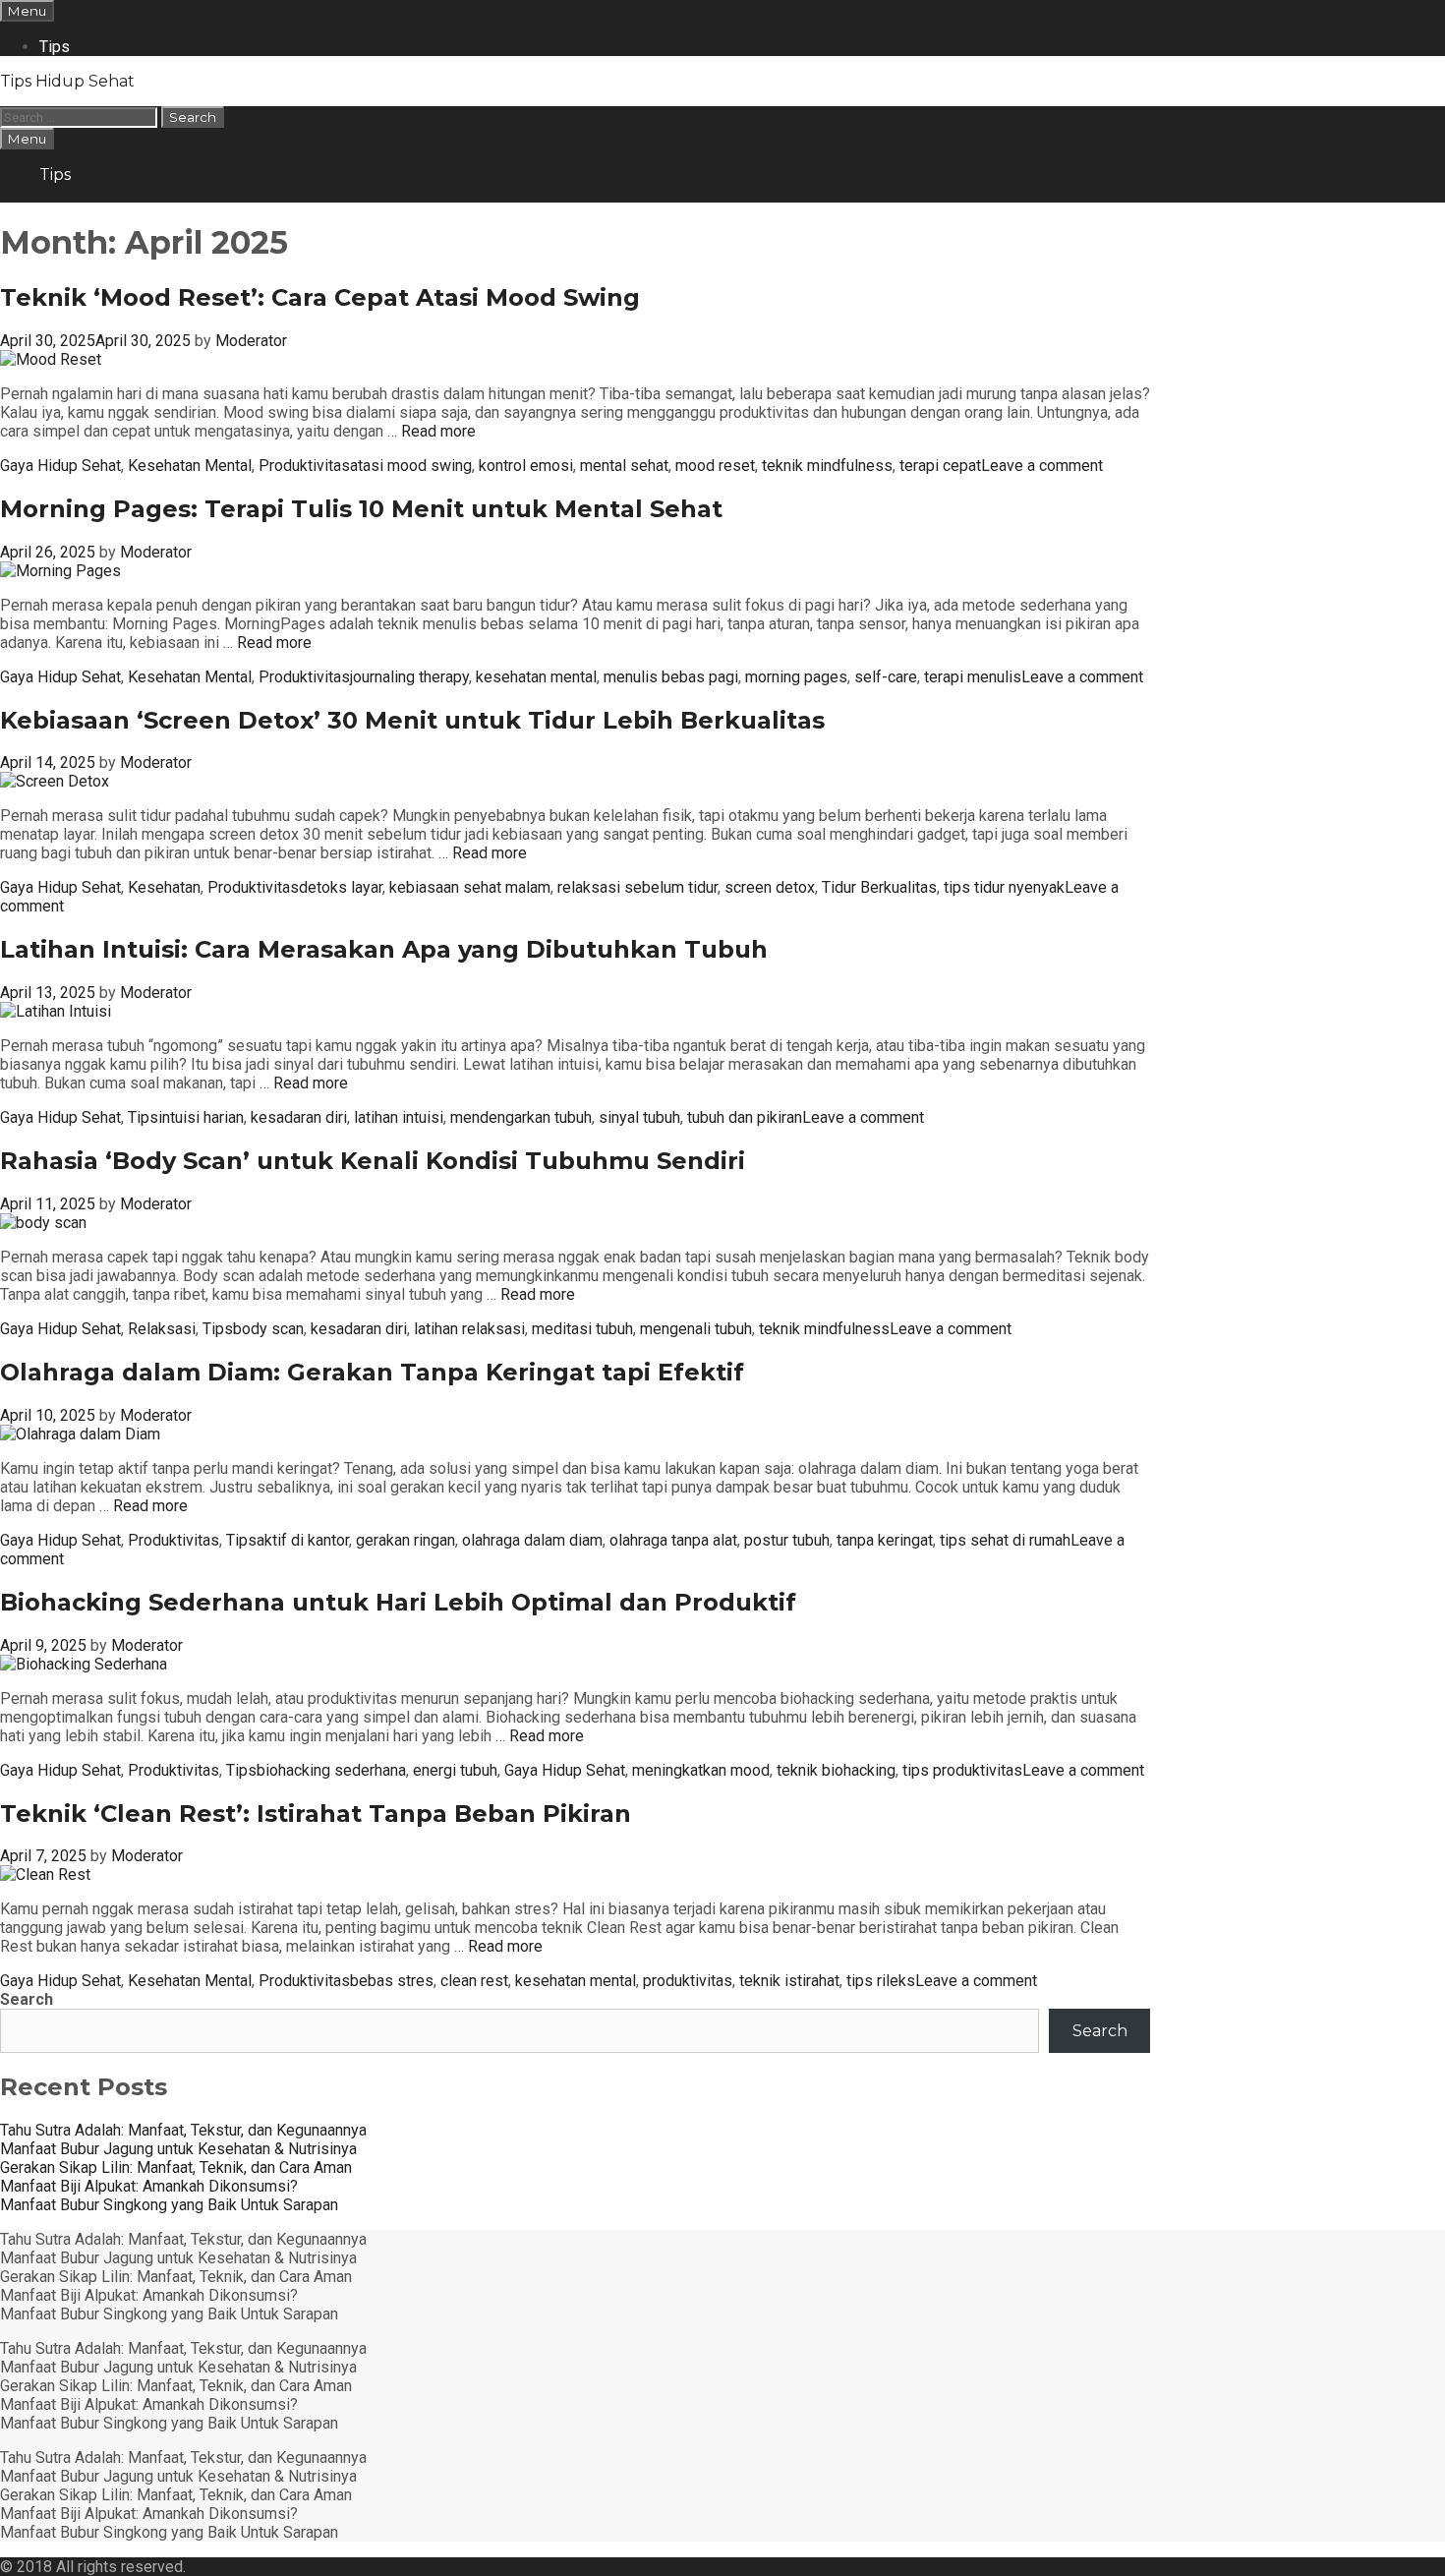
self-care (886, 677)
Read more (438, 431)
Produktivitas (304, 466)
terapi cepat (940, 466)
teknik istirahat (789, 1981)
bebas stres (392, 1981)
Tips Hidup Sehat (67, 81)
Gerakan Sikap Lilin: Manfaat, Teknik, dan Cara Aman (176, 2167)
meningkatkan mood (701, 1770)
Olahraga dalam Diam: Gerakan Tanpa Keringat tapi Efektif (372, 1372)
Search (27, 1999)
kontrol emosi (526, 466)
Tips (55, 47)
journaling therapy (409, 677)
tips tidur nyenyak (1004, 887)
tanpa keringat (885, 1540)
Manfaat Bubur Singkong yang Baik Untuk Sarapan (169, 2205)
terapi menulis (973, 677)
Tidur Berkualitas (879, 887)
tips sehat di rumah (1005, 1540)
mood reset (715, 466)
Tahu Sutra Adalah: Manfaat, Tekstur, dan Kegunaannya (183, 2130)
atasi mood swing (411, 466)
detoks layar (341, 887)
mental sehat (624, 466)
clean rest (474, 1981)
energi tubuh (455, 1770)
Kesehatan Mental (190, 466)
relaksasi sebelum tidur (637, 887)
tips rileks (881, 1981)
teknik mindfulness (827, 466)
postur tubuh (787, 1540)
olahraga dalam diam (532, 1540)
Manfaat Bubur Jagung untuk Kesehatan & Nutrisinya (178, 2149)
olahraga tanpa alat (673, 1540)
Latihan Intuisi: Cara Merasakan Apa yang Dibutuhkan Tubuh (384, 949)
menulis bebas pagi (671, 677)
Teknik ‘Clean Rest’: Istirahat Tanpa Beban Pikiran (316, 1814)
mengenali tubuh (696, 1329)
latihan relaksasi (469, 1329)
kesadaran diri (299, 1117)
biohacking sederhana (331, 1770)
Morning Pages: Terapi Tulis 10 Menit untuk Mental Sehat (361, 509)
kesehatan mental (536, 677)
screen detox (770, 887)
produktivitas (688, 1981)
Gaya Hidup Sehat (60, 466)
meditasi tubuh (582, 1329)
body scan (268, 1329)
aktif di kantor (303, 1540)
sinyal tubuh (639, 1117)
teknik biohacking (836, 1770)
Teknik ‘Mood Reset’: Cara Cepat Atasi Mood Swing (320, 297)
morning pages (796, 677)
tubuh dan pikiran (745, 1117)
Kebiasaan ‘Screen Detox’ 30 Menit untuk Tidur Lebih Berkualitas (412, 720)
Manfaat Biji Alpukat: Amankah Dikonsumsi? (149, 2186)
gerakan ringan (405, 1540)
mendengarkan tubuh (521, 1117)
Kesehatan (164, 887)
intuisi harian (201, 1117)
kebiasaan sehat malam (470, 887)
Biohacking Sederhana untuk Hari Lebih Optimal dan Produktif (398, 1602)
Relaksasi (162, 1329)
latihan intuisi (399, 1117)
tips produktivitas (962, 1770)
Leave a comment (1042, 466)
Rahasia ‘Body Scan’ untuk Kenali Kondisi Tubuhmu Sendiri (373, 1161)
